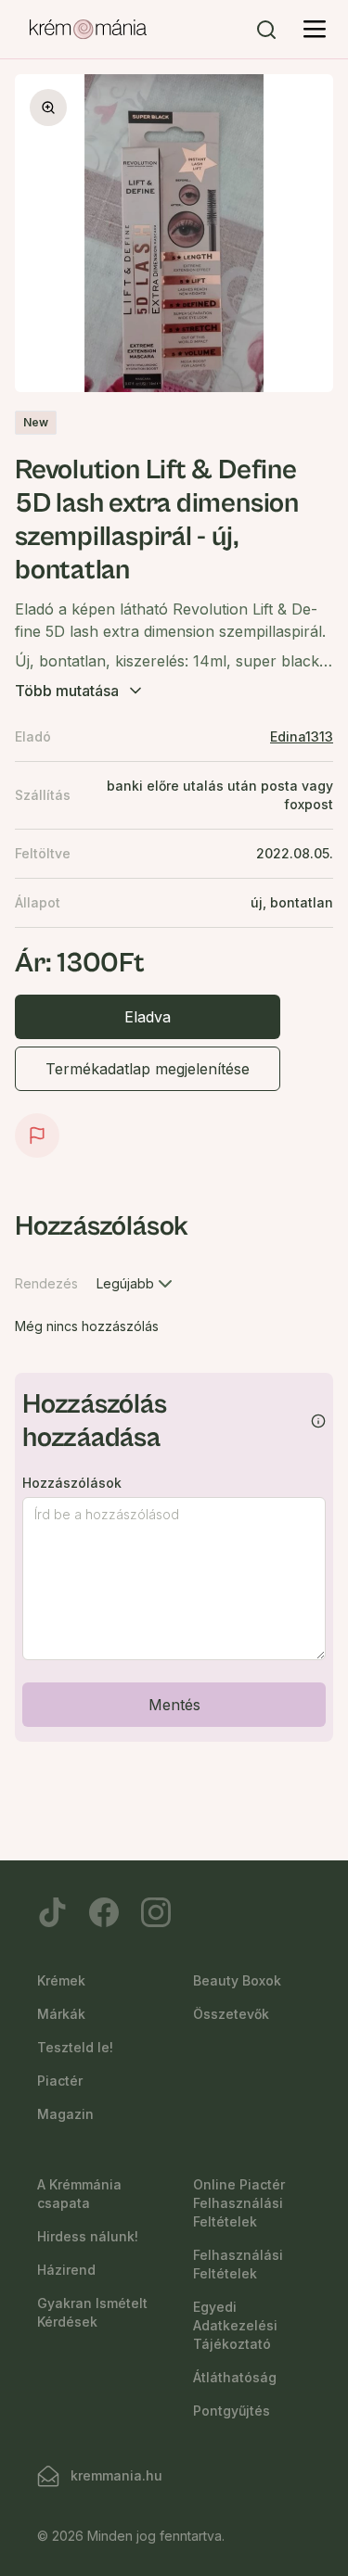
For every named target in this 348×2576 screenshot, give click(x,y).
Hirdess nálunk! (88, 2236)
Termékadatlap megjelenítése (148, 1069)
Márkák (61, 2014)
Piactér (60, 2081)
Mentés (174, 1705)
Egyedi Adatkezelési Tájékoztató (235, 2325)
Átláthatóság (235, 2377)
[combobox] (136, 1284)
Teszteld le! (75, 2047)
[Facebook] (104, 1912)
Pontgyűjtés (232, 2411)
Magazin (65, 2114)
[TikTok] (52, 1912)
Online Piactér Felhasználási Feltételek (239, 2203)
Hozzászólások (72, 1483)
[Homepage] (88, 30)
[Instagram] (156, 1912)
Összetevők (231, 2014)
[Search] (266, 30)
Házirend (66, 2270)
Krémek (61, 1980)
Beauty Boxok (237, 1980)
